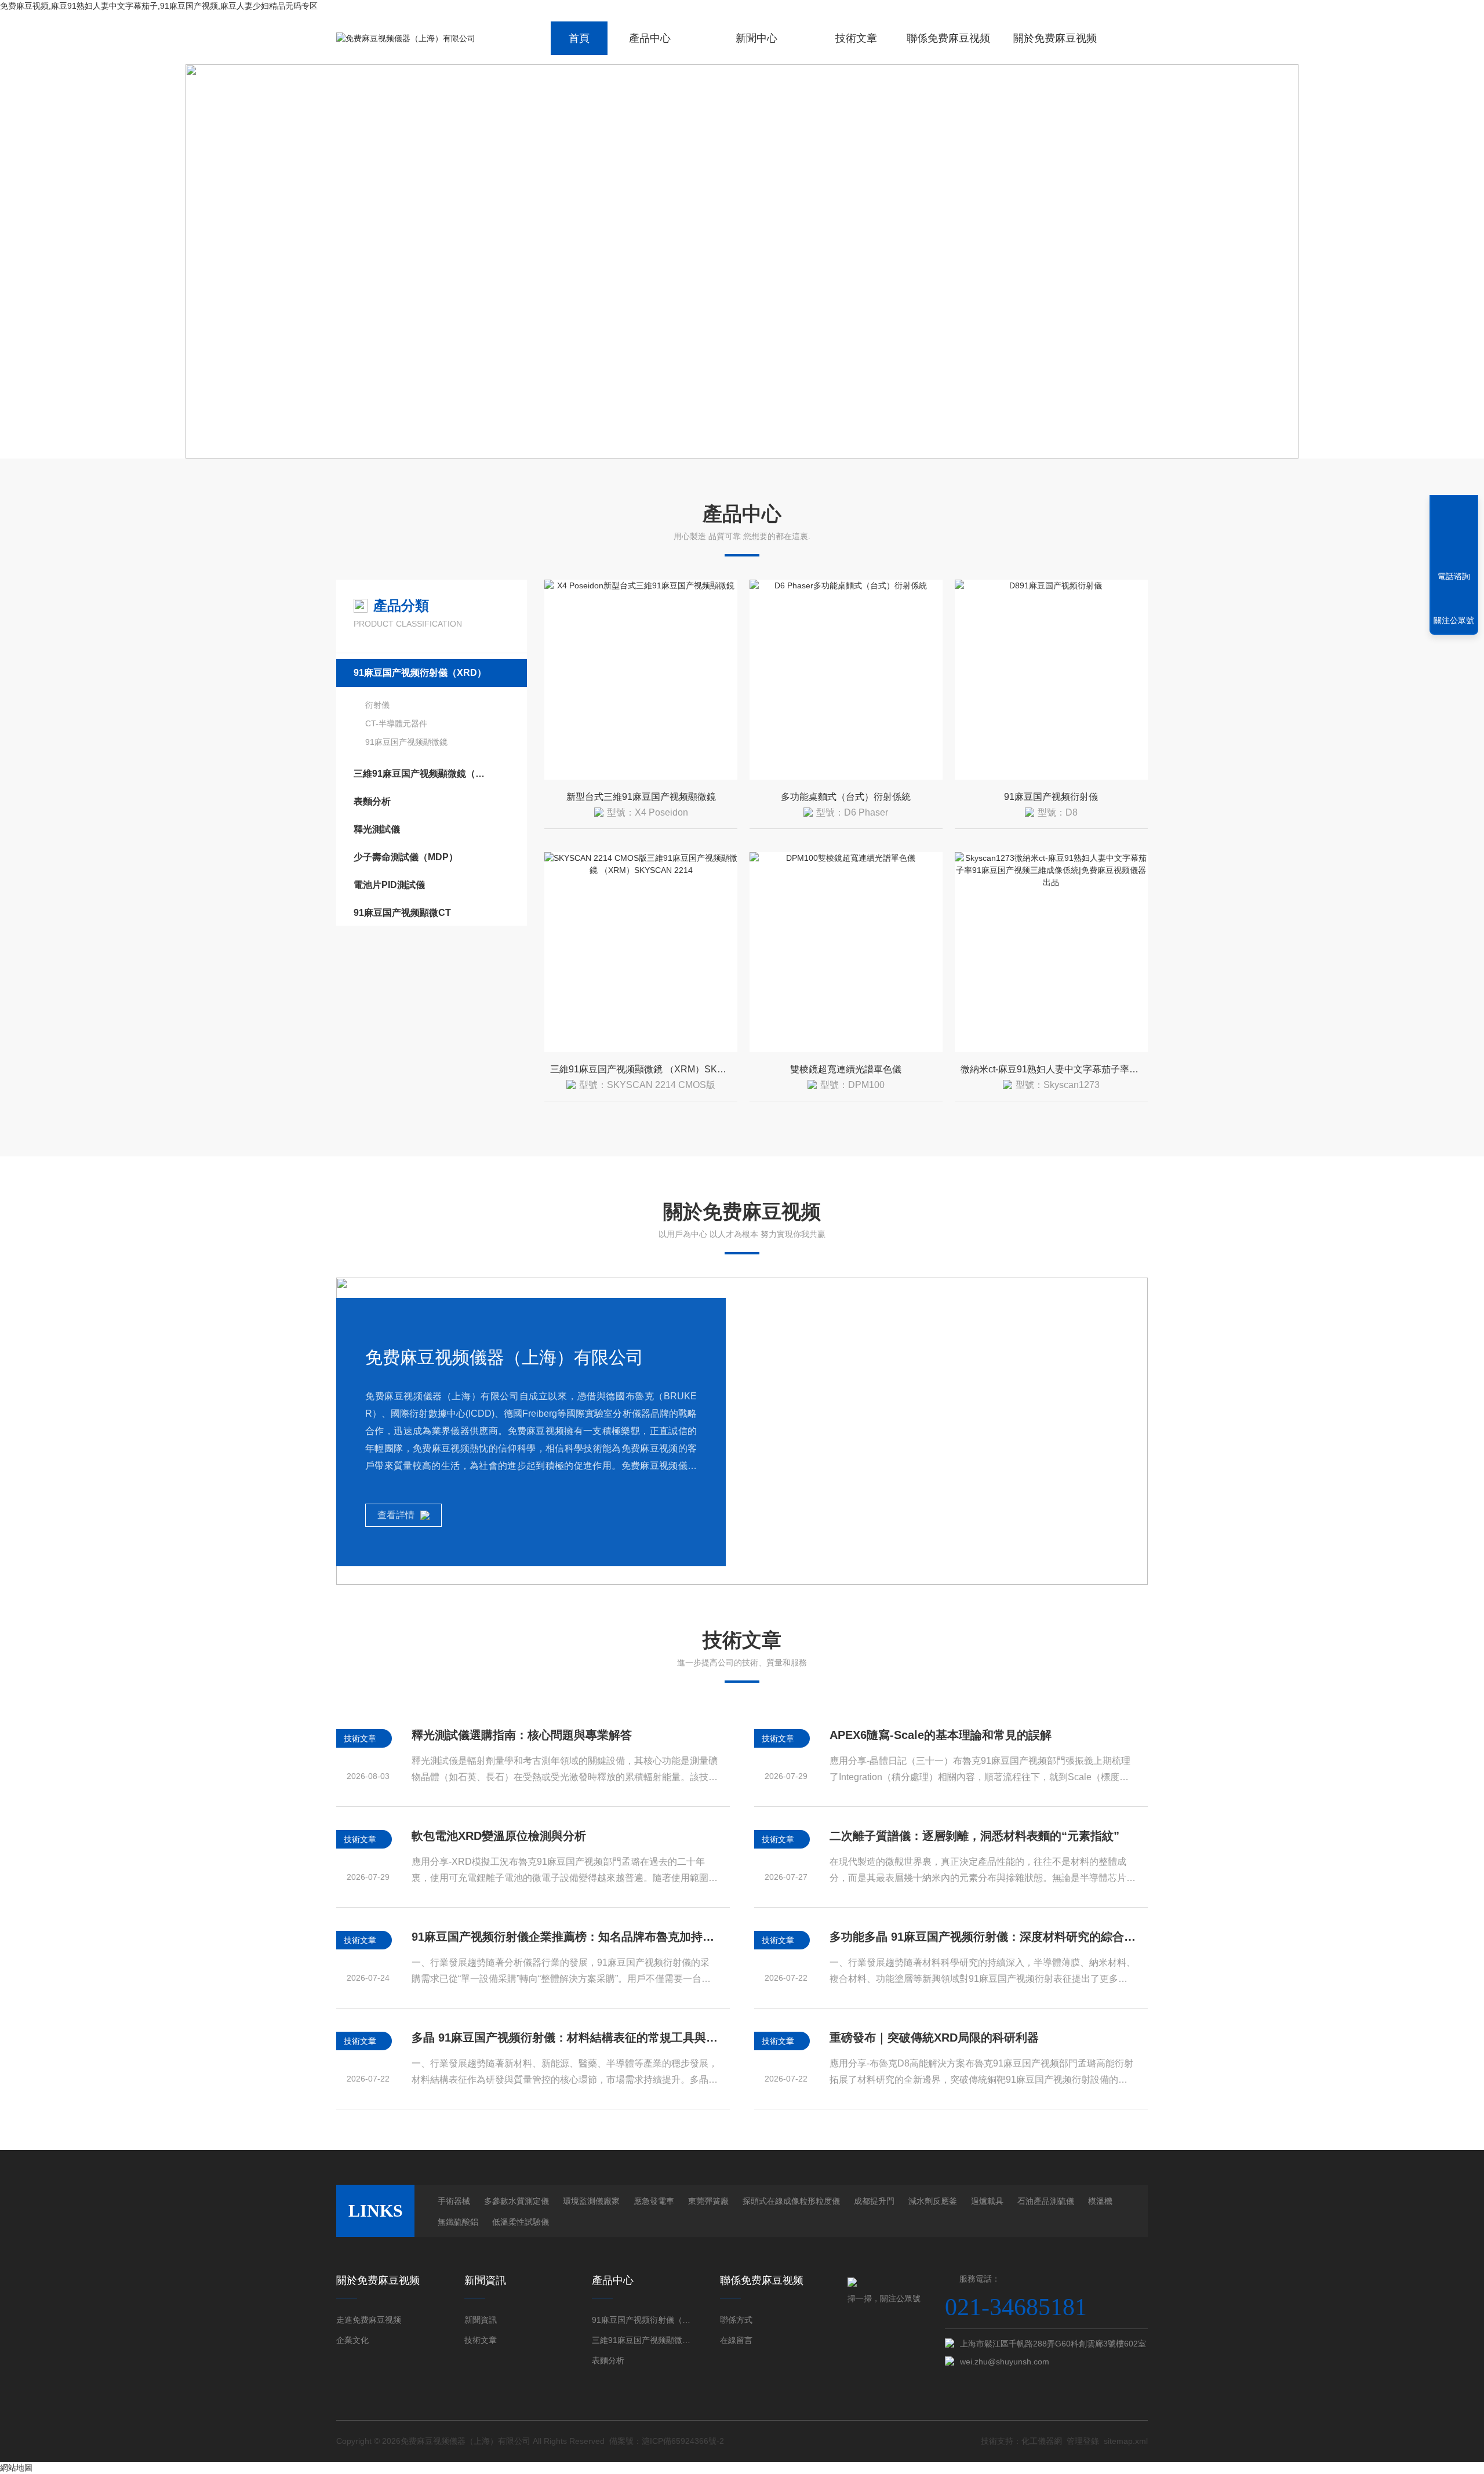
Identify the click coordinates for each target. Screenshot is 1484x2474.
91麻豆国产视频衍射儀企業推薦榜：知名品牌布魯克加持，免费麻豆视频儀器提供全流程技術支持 (565, 1937)
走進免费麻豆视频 (369, 2320)
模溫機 (1100, 2201)
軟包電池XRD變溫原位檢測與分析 (499, 1836)
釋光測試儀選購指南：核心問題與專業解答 (522, 1735)
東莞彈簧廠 (708, 2201)
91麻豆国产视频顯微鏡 (406, 742)
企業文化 (352, 2340)
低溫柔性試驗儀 (521, 2222)
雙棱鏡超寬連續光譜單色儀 (846, 1069)
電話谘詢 (1454, 576)
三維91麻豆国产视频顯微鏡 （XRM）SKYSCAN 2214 (644, 1069)
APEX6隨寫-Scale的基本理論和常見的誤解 (941, 1735)
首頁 (579, 38)
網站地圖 (16, 2468)
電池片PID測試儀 (389, 885)
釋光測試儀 (377, 829)
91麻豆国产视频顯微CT (402, 913)
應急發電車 (654, 2201)
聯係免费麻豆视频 (948, 38)
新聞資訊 (481, 2320)
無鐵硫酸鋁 (458, 2222)
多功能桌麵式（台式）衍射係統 (846, 797)
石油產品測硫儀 (1046, 2201)
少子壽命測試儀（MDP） (406, 857)
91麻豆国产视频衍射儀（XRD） (420, 673)
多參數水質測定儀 (517, 2201)
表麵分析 (372, 801)
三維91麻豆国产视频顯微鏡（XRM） (420, 774)
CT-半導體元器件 (396, 723)
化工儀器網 (1042, 2441)
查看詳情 (396, 1515)
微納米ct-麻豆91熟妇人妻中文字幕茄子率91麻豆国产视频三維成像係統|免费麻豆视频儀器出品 (1054, 1069)
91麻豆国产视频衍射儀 (1051, 797)
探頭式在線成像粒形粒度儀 (791, 2201)
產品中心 (650, 38)
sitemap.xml (1126, 2441)
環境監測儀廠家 (591, 2201)
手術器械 (454, 2201)
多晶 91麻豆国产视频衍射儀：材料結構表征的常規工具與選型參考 (565, 2038)
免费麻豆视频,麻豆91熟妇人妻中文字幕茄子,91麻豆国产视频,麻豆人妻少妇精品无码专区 (159, 6)
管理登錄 (1083, 2441)
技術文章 (856, 38)
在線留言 (736, 2340)
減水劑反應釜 (933, 2201)
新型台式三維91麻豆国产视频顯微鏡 (641, 797)
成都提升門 (874, 2201)
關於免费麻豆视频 (1055, 38)
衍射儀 (377, 705)
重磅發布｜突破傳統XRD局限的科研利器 (934, 2038)
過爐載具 (987, 2201)
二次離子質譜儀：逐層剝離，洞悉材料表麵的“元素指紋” (974, 1836)
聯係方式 (736, 2320)
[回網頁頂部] (1454, 534)
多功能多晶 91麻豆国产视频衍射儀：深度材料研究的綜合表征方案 (983, 1937)
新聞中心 (756, 38)
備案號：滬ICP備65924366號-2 (667, 2441)
